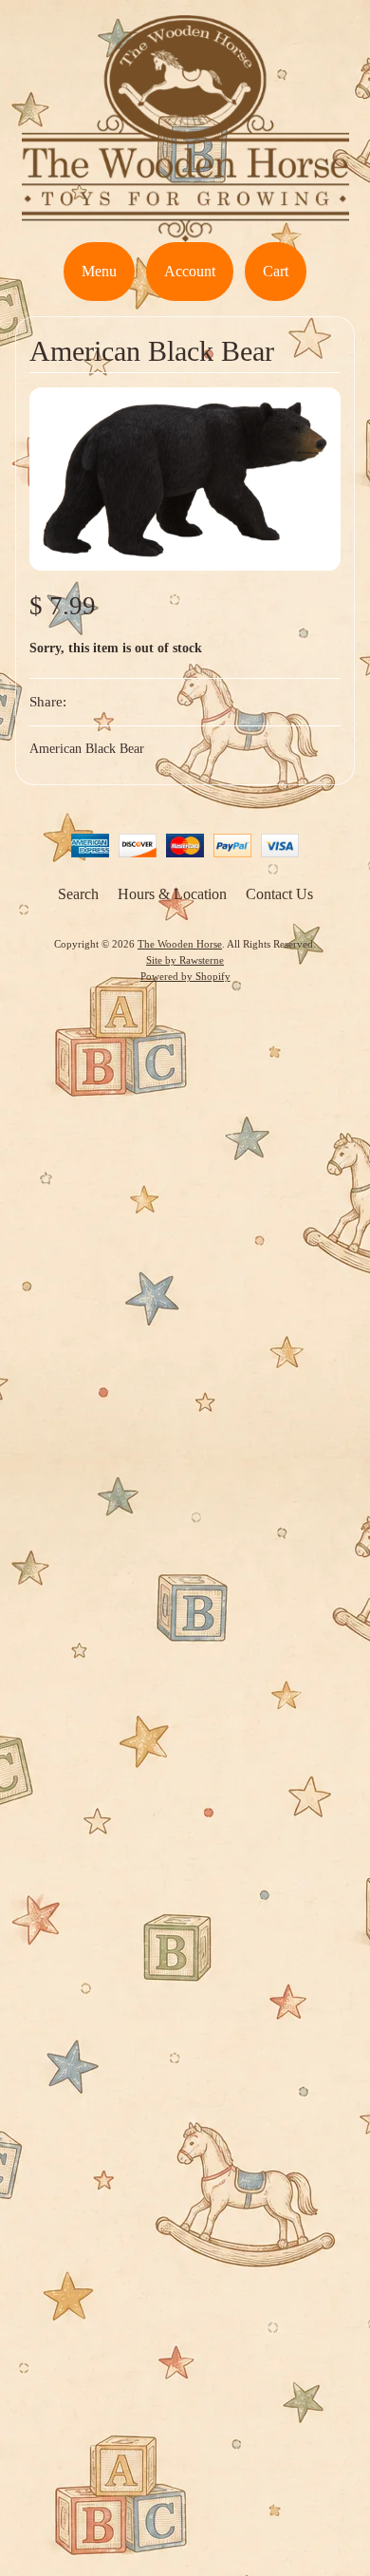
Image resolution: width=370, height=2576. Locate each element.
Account (190, 271)
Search (78, 894)
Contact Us (279, 894)
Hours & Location (172, 894)
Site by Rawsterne (185, 960)
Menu (99, 271)
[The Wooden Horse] (185, 230)
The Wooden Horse (180, 944)
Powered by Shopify (185, 976)
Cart (276, 271)
